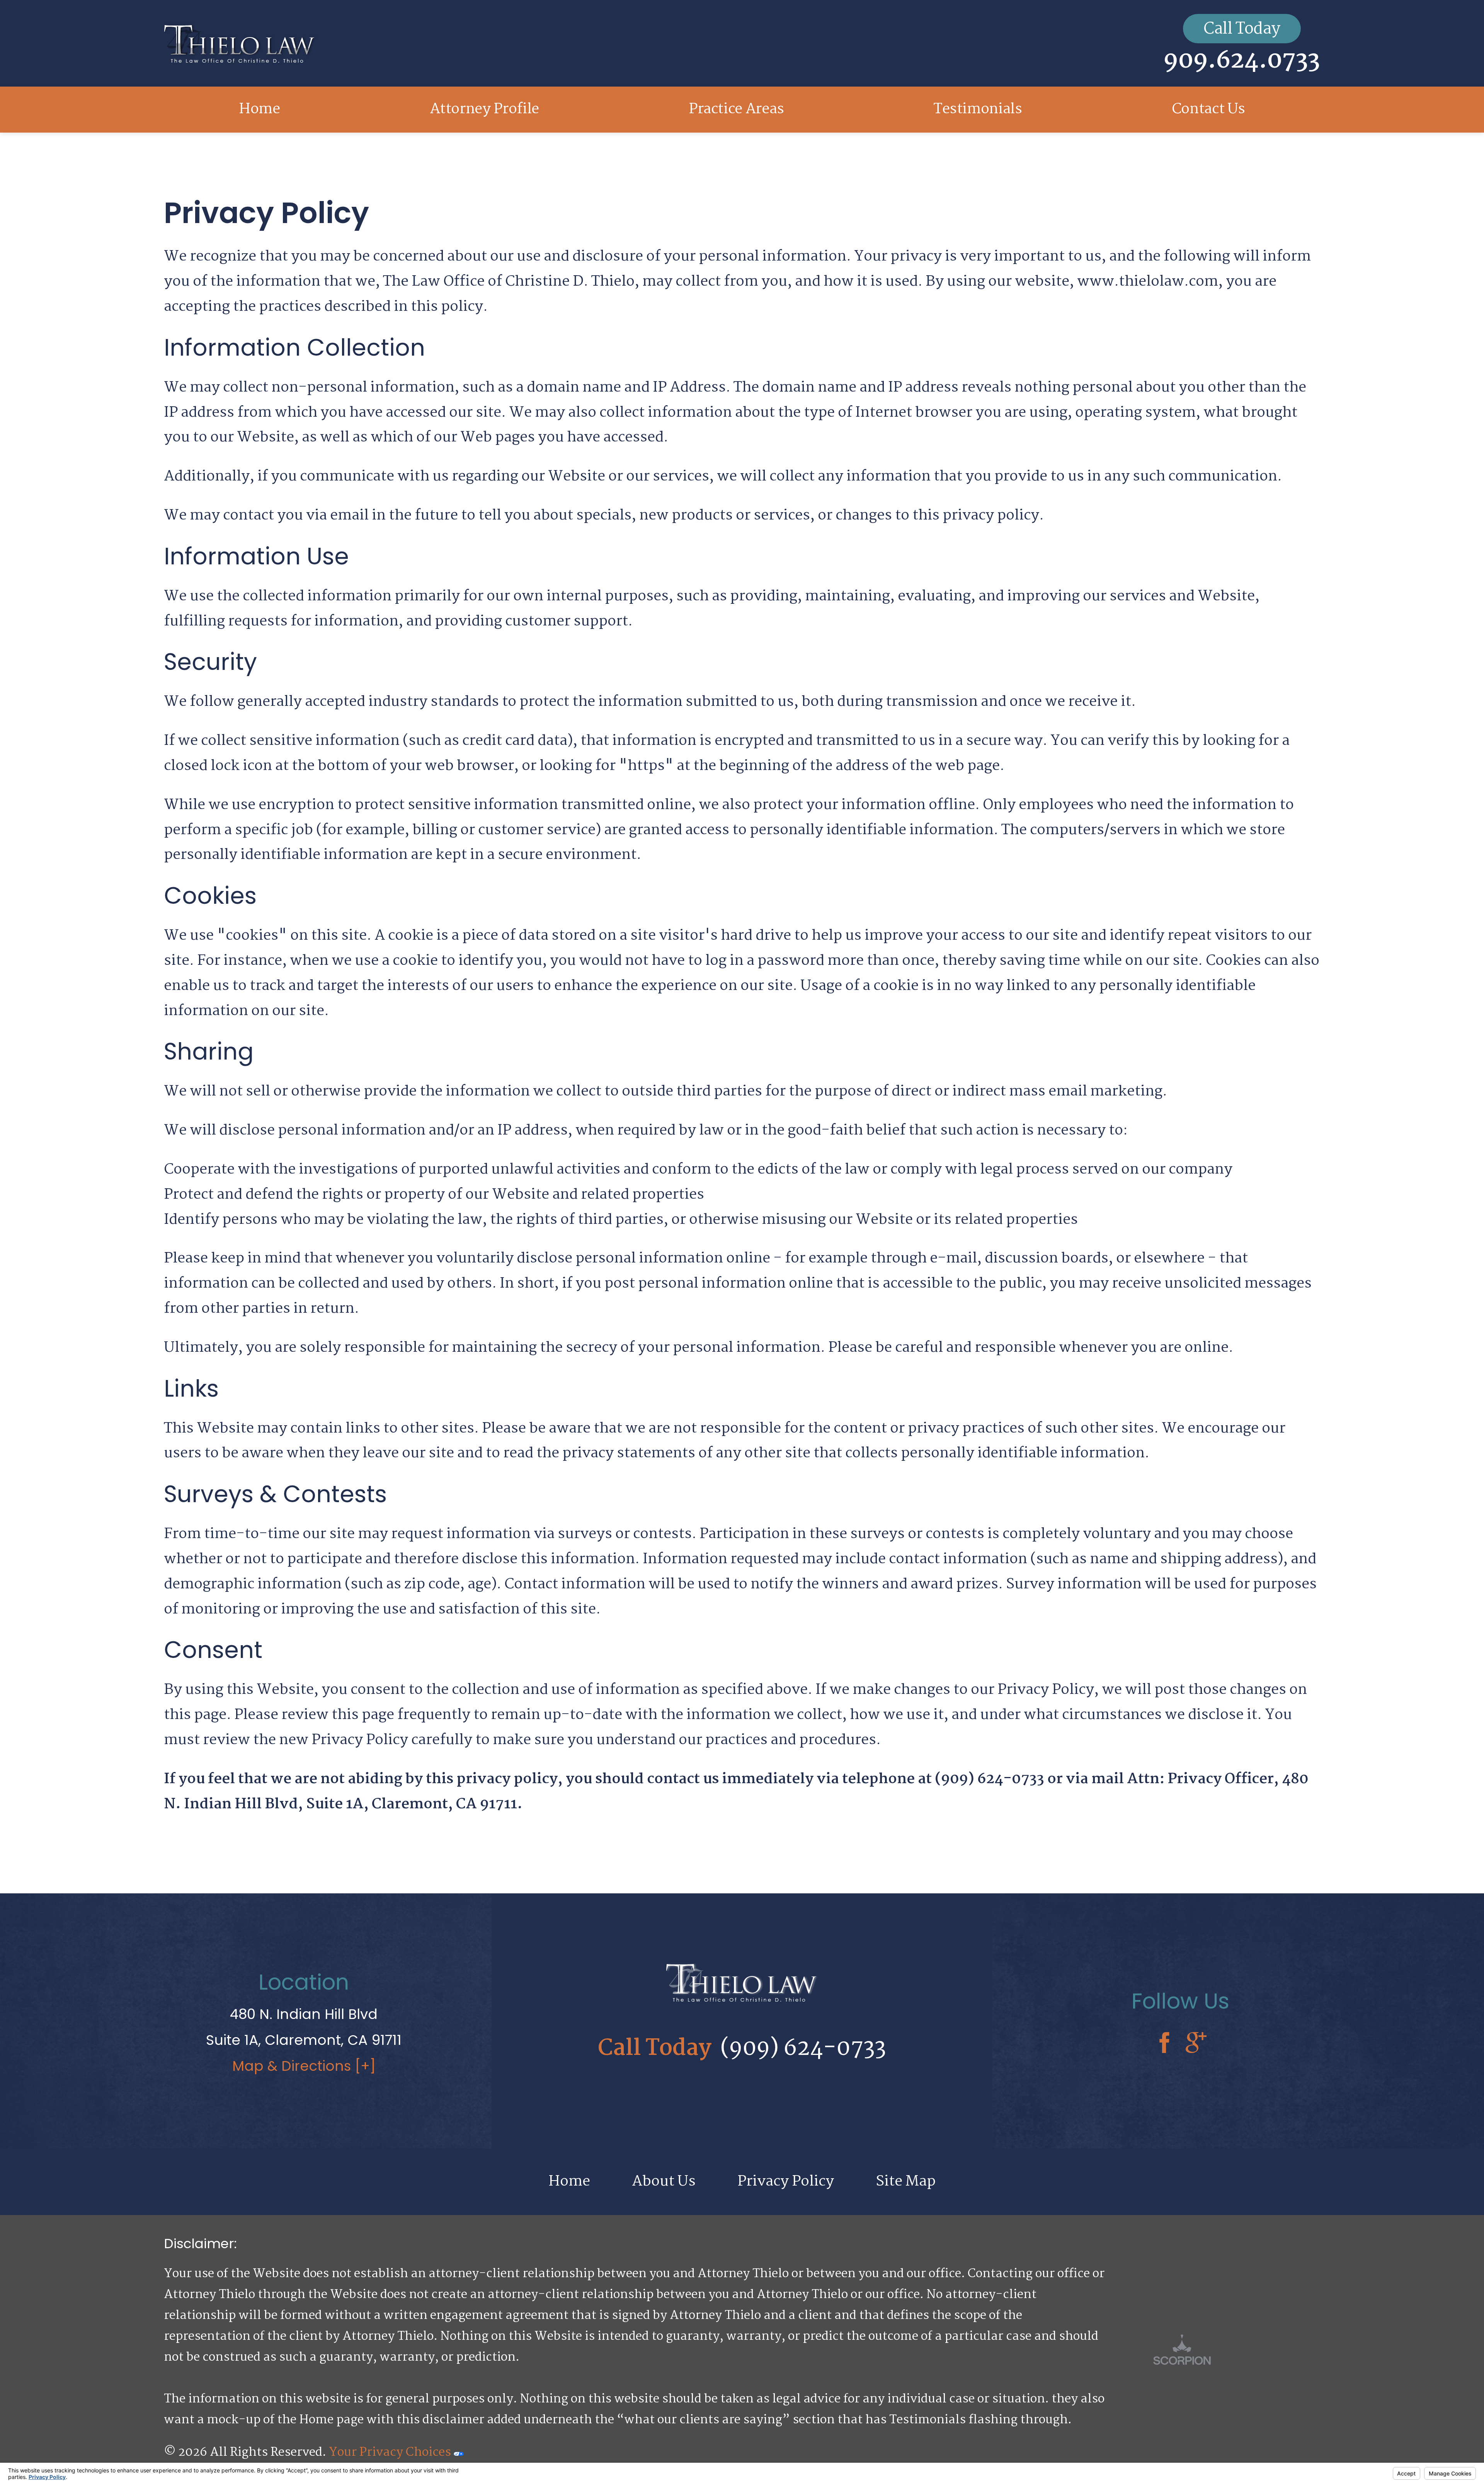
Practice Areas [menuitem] (736, 109)
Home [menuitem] (260, 109)
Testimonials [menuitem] (978, 109)
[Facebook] (1164, 2044)
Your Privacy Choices (391, 2452)
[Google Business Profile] (1196, 2044)
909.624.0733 (1242, 61)
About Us (664, 2182)
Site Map (906, 2182)
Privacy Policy (786, 2182)
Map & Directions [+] (304, 2066)
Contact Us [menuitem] (1208, 109)
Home (569, 2182)
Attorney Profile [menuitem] (484, 109)
